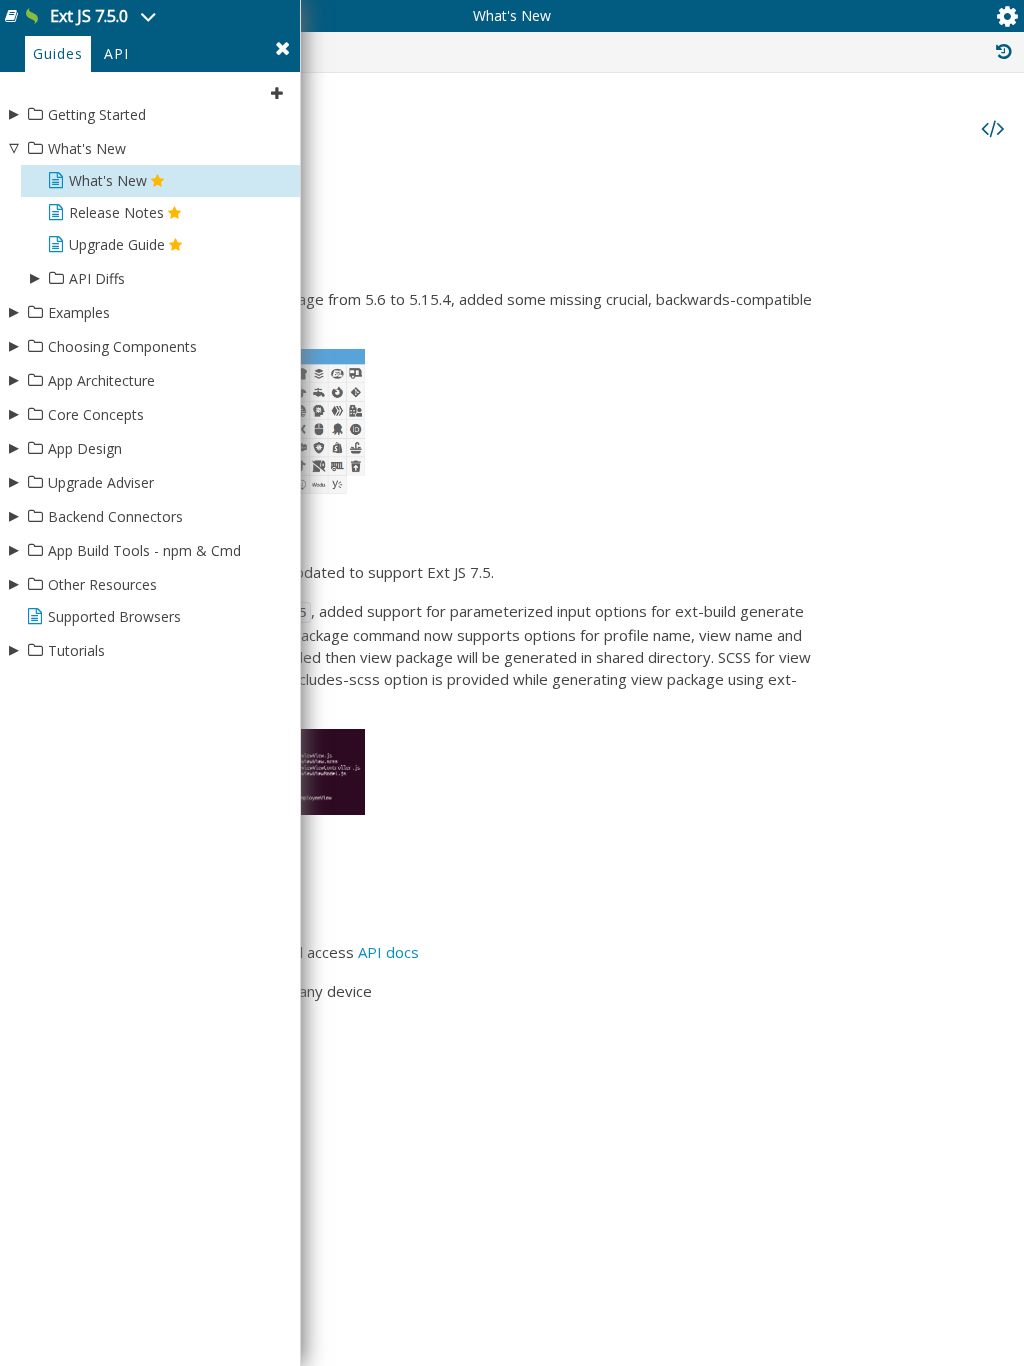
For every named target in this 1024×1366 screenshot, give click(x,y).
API (116, 53)
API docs (388, 952)
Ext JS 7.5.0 (91, 16)
